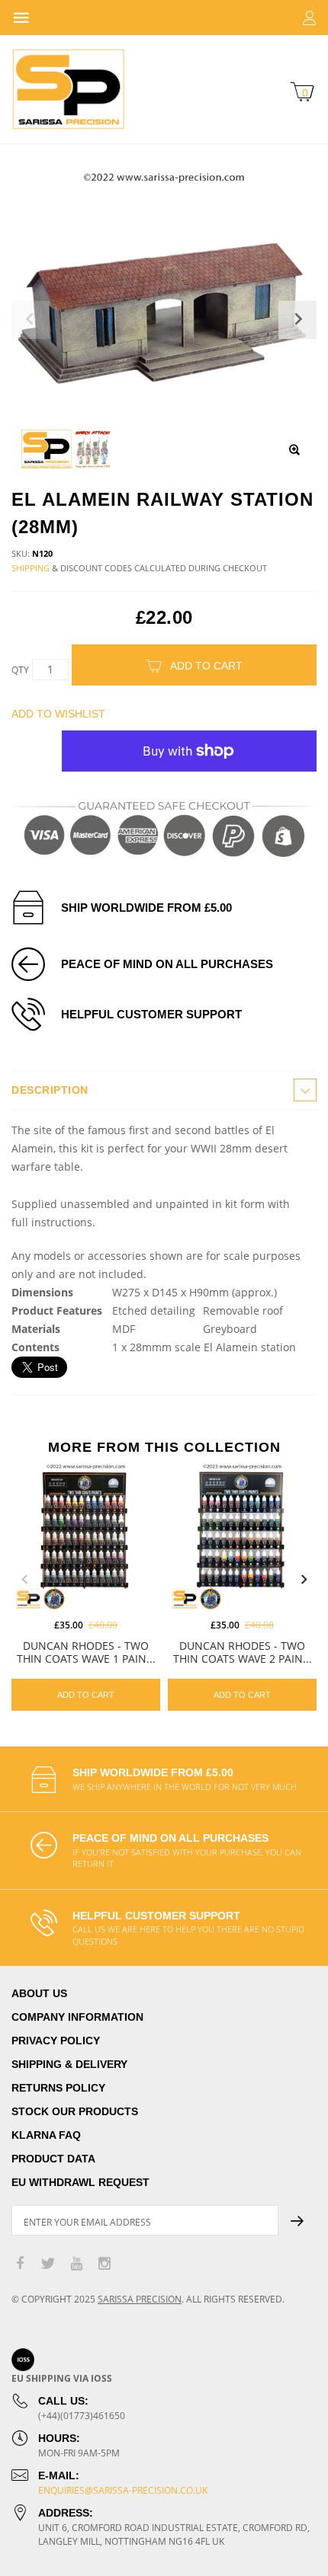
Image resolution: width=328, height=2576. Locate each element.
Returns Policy (58, 2088)
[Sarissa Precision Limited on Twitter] (48, 2264)
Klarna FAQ (46, 2135)
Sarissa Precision (140, 2299)
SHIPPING (31, 568)
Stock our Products (75, 2111)
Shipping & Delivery (69, 2064)
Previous (24, 1580)
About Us (39, 1993)
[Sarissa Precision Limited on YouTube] (76, 2264)
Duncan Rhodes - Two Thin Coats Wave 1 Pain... (86, 1652)
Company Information (77, 2017)
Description (50, 1090)
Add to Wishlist (58, 714)
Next (304, 1580)
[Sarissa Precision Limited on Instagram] (105, 2264)
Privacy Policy (56, 2041)
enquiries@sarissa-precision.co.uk (123, 2490)
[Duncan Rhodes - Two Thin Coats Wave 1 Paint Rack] (86, 1536)
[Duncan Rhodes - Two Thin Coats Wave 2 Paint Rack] (242, 1536)
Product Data (53, 2159)
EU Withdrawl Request (80, 2182)
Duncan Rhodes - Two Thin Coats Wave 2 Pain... (243, 1652)
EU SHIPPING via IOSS (62, 2378)
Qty (20, 670)
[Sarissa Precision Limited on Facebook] (20, 2264)
